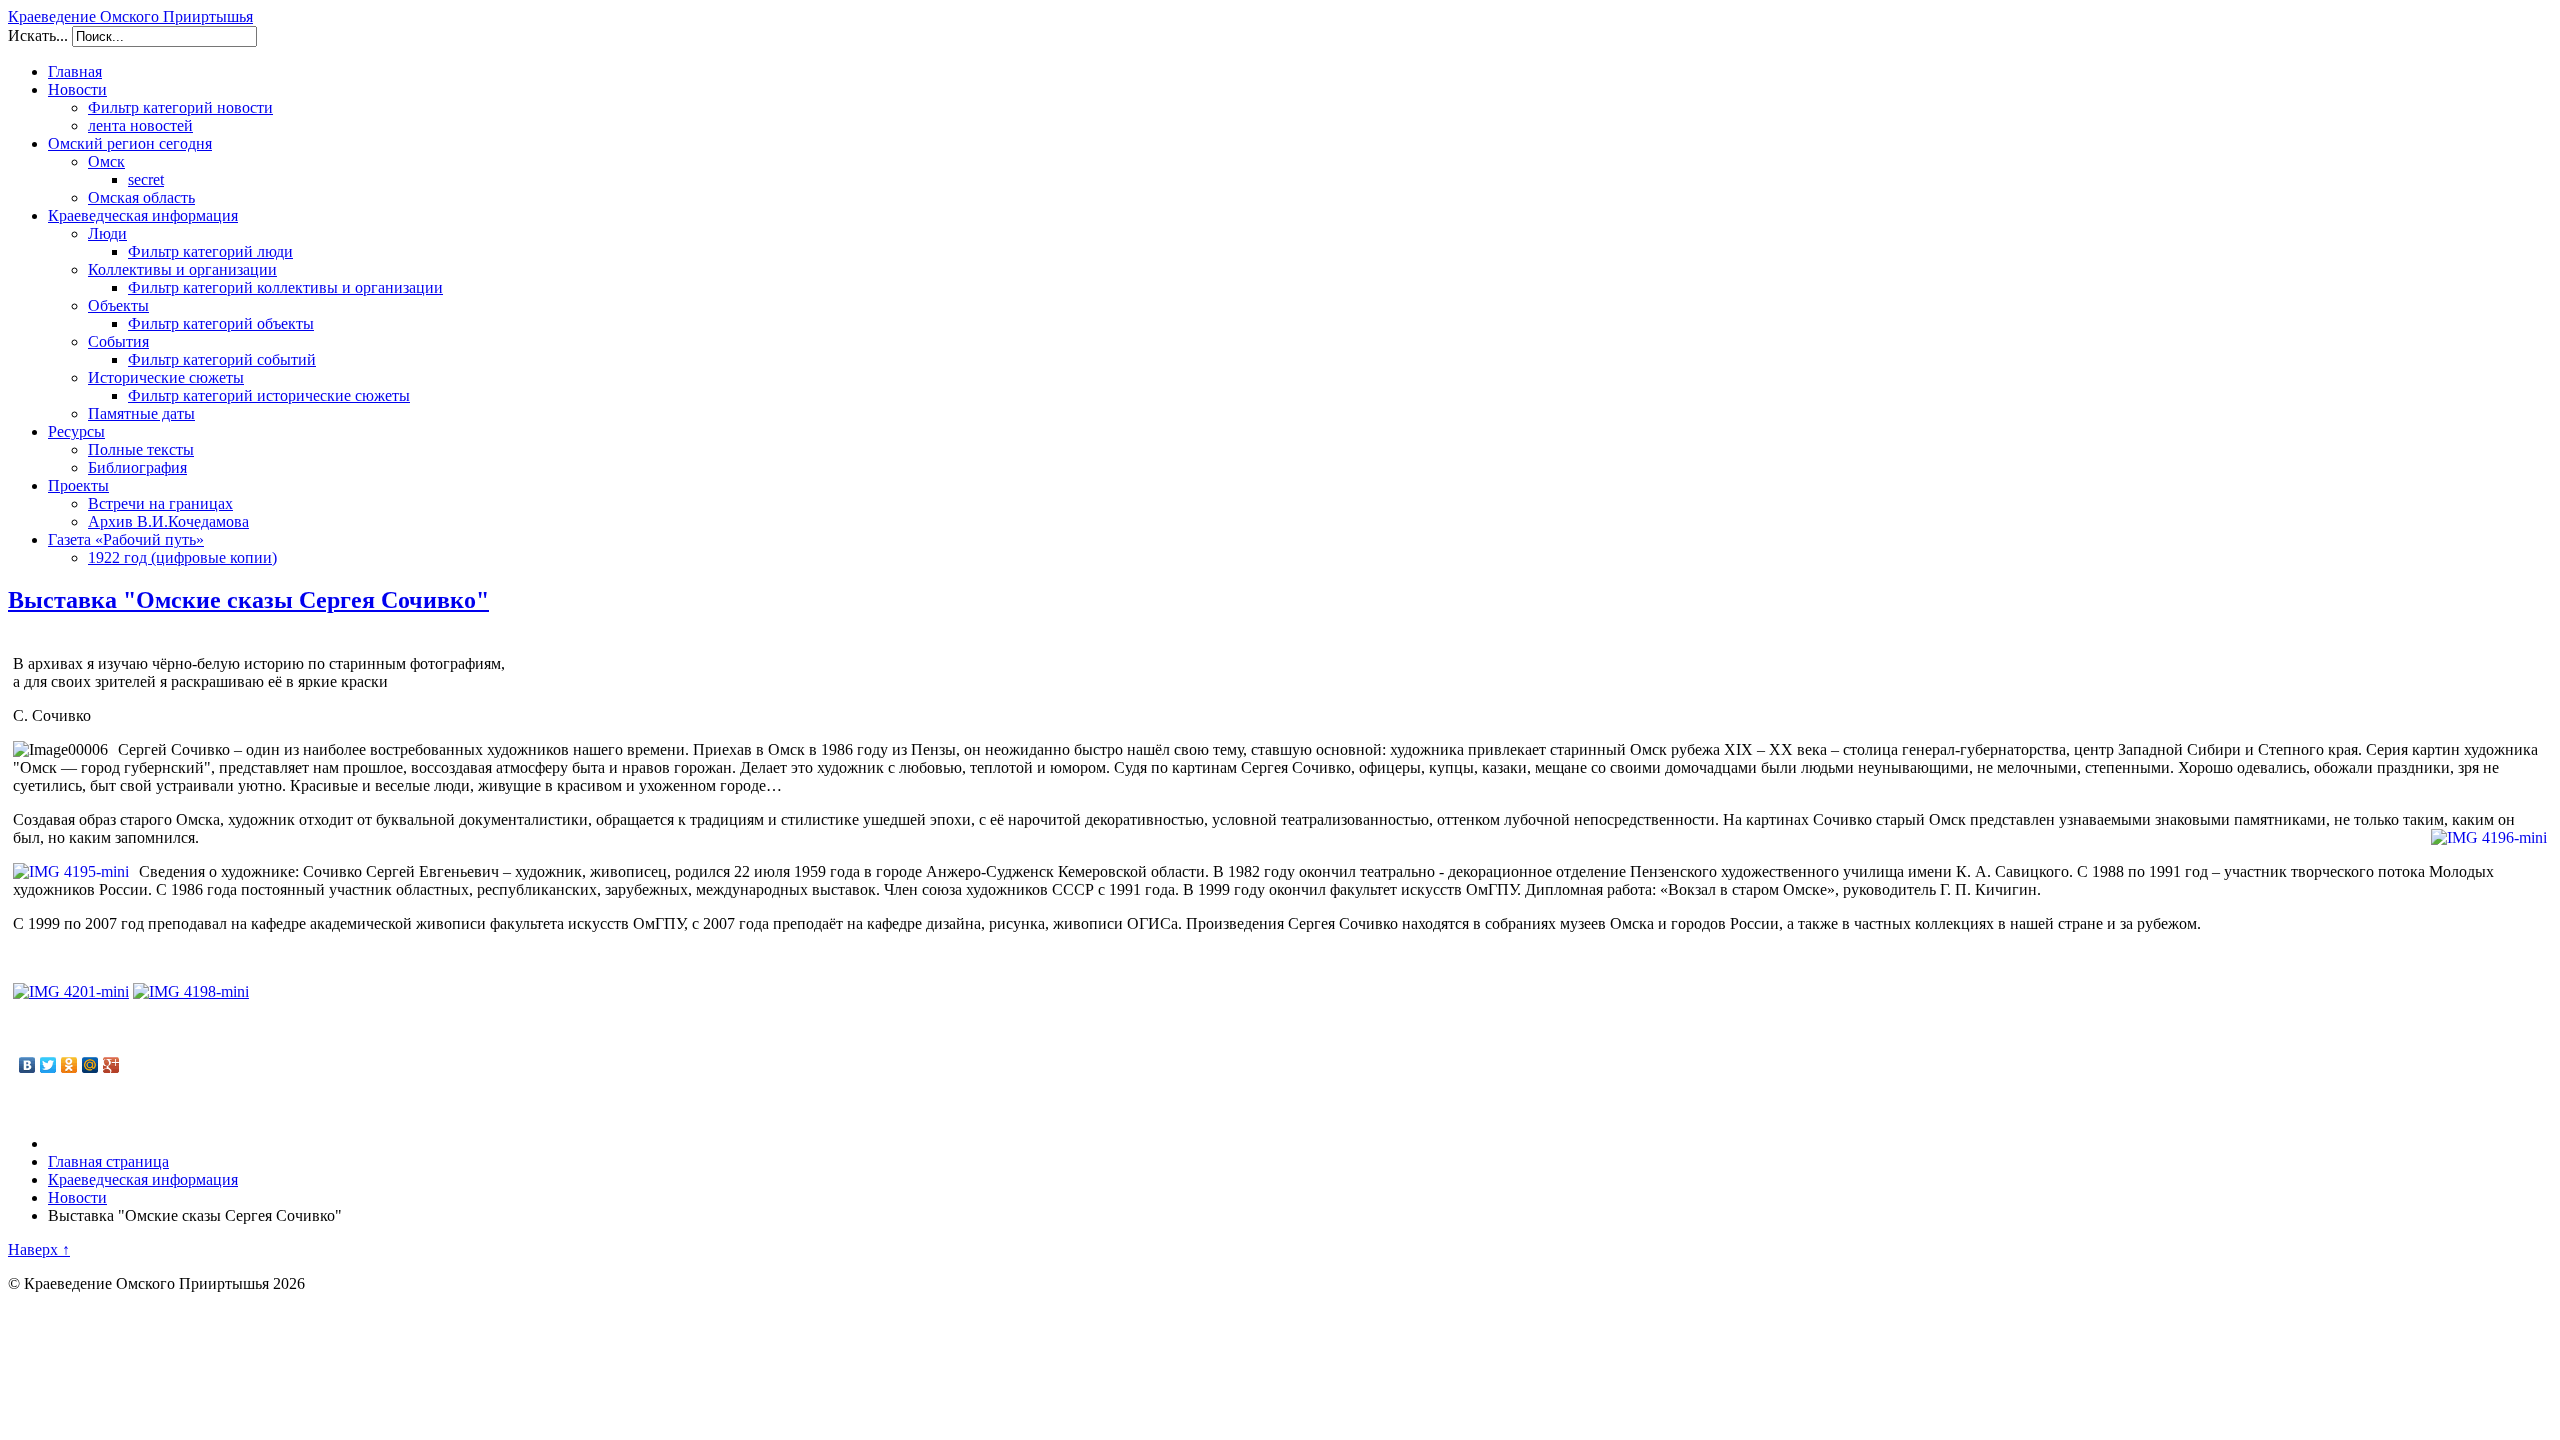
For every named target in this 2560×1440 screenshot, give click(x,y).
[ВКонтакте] (27, 1065)
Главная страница (108, 1161)
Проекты (78, 485)
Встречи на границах (160, 503)
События (118, 341)
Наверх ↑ (39, 1249)
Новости (77, 89)
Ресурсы (76, 431)
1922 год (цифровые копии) (182, 557)
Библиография (137, 467)
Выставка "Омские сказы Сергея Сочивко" (248, 600)
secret (146, 179)
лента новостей (140, 125)
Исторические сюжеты (166, 377)
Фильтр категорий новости (180, 107)
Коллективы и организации (182, 269)
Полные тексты (141, 449)
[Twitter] (48, 1065)
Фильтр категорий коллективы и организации (285, 287)
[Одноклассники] (69, 1065)
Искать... (38, 35)
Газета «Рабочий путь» (126, 539)
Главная (75, 71)
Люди (107, 233)
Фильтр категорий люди (210, 251)
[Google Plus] (111, 1065)
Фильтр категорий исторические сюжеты (269, 395)
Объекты (118, 305)
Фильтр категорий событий (222, 359)
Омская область (141, 197)
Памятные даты (141, 413)
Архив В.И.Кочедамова (168, 521)
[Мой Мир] (90, 1065)
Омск (106, 161)
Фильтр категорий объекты (221, 323)
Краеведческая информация (143, 215)
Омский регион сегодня (130, 143)
